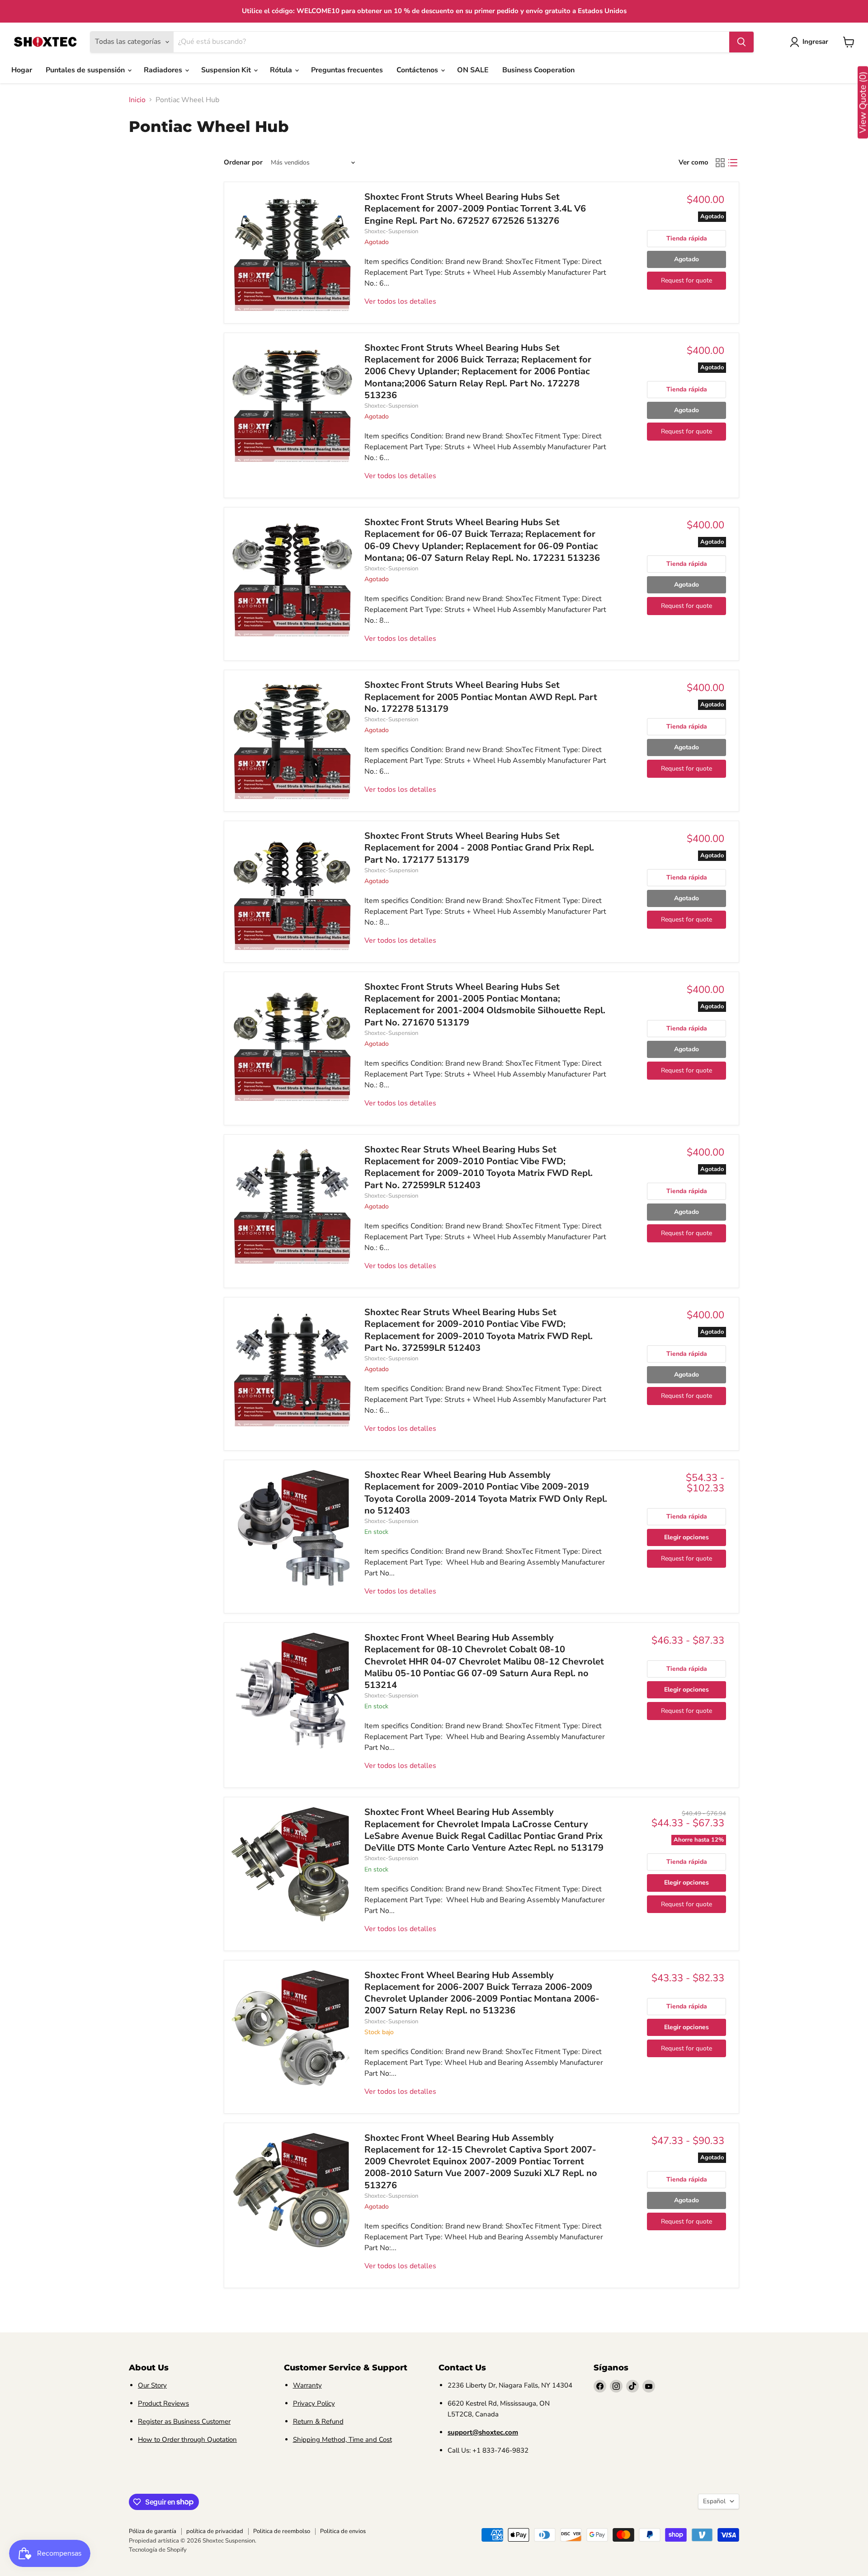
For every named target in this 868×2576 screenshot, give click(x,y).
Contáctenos (418, 70)
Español (714, 2501)
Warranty (307, 2385)
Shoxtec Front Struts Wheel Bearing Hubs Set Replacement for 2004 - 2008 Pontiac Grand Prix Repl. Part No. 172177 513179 (479, 848)
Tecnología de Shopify (158, 2550)
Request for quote (686, 280)
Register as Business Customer (184, 2421)
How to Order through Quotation (187, 2440)
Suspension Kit (227, 70)
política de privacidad (215, 2531)
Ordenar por (243, 162)
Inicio (137, 100)
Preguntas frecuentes (347, 70)
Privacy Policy (314, 2403)
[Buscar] (741, 42)
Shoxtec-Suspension (391, 231)
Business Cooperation (538, 70)
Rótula (282, 70)
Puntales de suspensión (86, 70)
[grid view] (720, 163)
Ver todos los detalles (400, 301)
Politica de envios (343, 2531)
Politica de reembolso (282, 2531)
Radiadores (164, 70)
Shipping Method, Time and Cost (342, 2440)
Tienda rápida (687, 238)
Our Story (152, 2385)
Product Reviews (163, 2403)
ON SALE (473, 70)
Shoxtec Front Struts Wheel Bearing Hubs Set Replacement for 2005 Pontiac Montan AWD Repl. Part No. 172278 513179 (481, 697)
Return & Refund (318, 2421)
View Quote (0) (863, 103)
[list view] (733, 163)
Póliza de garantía (153, 2531)
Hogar (22, 70)
